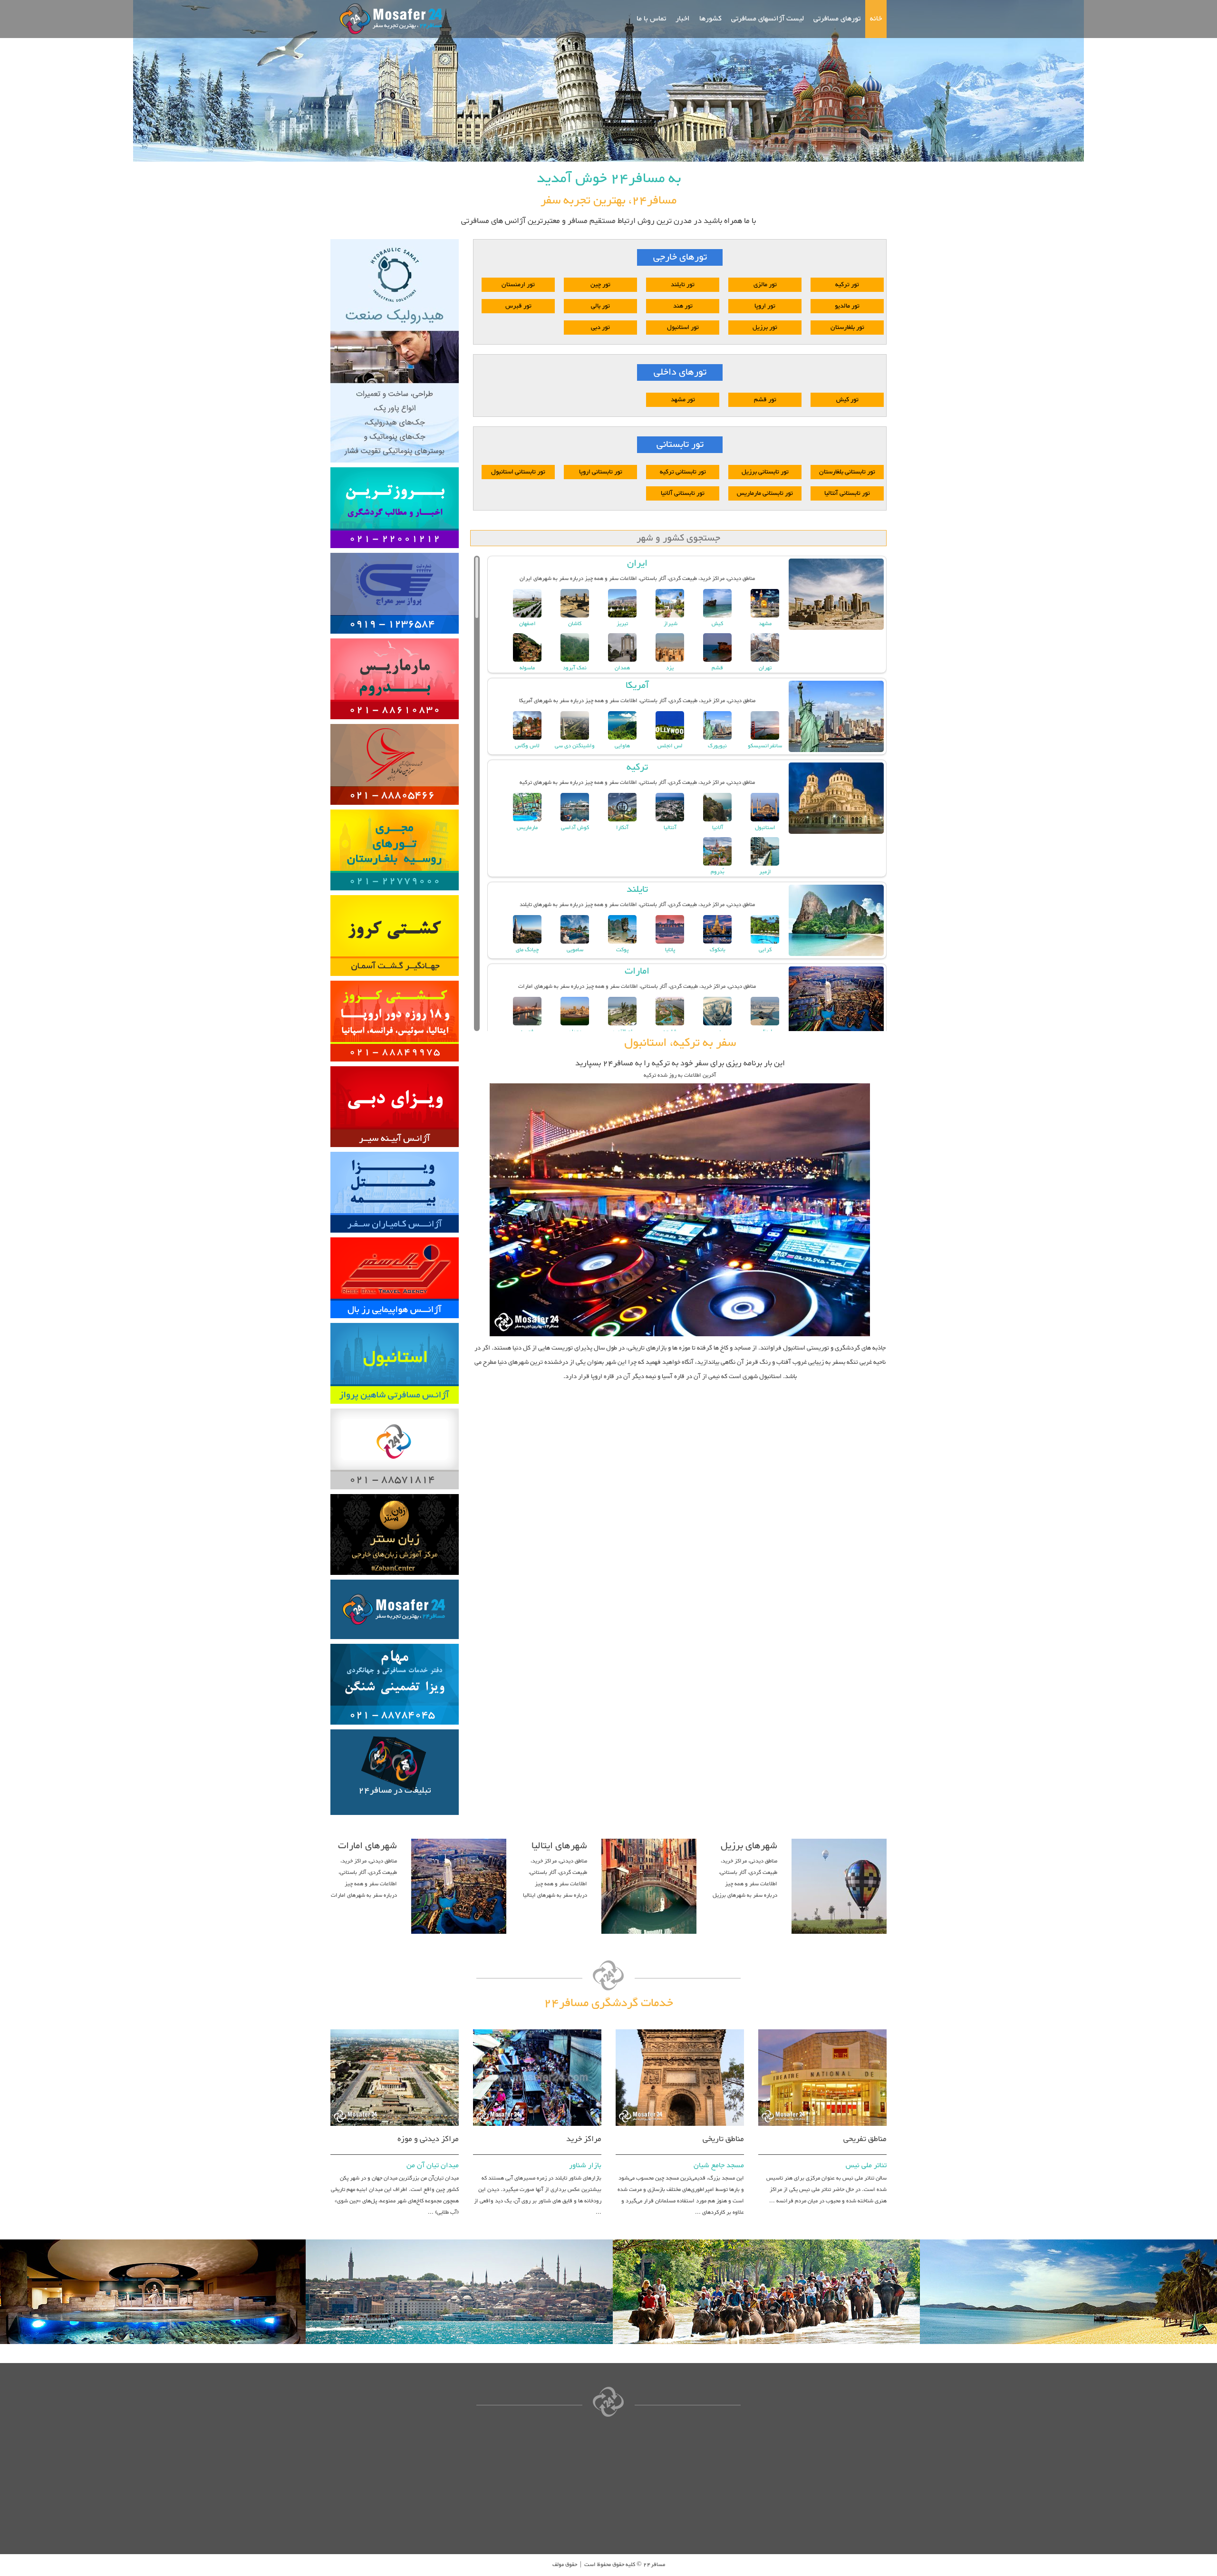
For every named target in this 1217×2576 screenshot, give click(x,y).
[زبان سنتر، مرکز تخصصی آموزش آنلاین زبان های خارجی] (395, 1493)
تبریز (622, 624)
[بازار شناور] (537, 2028)
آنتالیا (670, 828)
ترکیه (637, 767)
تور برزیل (765, 328)
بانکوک (718, 950)
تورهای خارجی (680, 257)
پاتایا (670, 950)
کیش (717, 624)
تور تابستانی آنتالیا (847, 493)
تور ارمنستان (518, 285)
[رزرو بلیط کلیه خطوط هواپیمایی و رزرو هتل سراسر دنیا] (395, 1236)
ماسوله (527, 668)
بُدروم (718, 872)
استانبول (765, 828)
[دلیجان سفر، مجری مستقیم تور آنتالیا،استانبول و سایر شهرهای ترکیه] (395, 466)
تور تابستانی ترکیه (683, 472)
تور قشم (765, 400)
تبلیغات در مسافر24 (395, 1791)
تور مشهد (683, 400)
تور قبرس (518, 306)
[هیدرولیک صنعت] (395, 238)
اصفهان (527, 624)
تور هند (683, 306)
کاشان (575, 624)
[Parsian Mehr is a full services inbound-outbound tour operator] (395, 979)
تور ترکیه (847, 285)
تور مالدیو (847, 306)
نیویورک (717, 746)
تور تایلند (683, 285)
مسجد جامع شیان (719, 2166)
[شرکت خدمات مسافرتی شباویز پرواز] (395, 637)
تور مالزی (765, 285)
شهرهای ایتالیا (559, 1846)
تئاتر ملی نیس (866, 2166)
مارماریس (527, 828)
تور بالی (600, 306)
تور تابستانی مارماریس (765, 493)
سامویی (575, 950)
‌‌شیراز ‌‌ (670, 624)
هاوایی (622, 746)
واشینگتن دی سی (575, 746)
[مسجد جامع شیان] (680, 2028)
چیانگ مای (527, 950)
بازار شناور (585, 2166)
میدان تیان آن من (433, 2166)
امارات (637, 971)
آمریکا (637, 685)
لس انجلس (670, 746)
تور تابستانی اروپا (601, 472)
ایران (637, 563)
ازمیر (765, 872)
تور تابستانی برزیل (765, 472)
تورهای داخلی (680, 372)
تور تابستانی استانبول (518, 472)
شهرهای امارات (367, 1846)
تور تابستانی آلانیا (683, 493)
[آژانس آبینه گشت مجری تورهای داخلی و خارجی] (395, 1065)
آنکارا (622, 828)
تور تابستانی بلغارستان (847, 472)
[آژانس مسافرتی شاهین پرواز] (395, 1322)
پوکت (622, 950)
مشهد (765, 624)
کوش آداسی (575, 828)
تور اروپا (765, 306)
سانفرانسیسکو (765, 746)
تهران (765, 668)
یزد (670, 668)
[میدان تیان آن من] (395, 2028)
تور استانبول (683, 328)
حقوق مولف (565, 2565)
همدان (622, 668)
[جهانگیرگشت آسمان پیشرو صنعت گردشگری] (395, 894)
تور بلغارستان (847, 328)
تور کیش (847, 400)
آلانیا (718, 828)
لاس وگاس (527, 746)
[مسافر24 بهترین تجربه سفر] (388, 19)
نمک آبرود (575, 668)
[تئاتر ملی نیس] (822, 2028)
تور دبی (600, 328)
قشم (717, 668)
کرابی (765, 950)
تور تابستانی (680, 445)
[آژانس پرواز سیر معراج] (395, 551)
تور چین (600, 285)
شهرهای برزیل (749, 1846)
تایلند (637, 889)
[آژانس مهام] (395, 1642)
